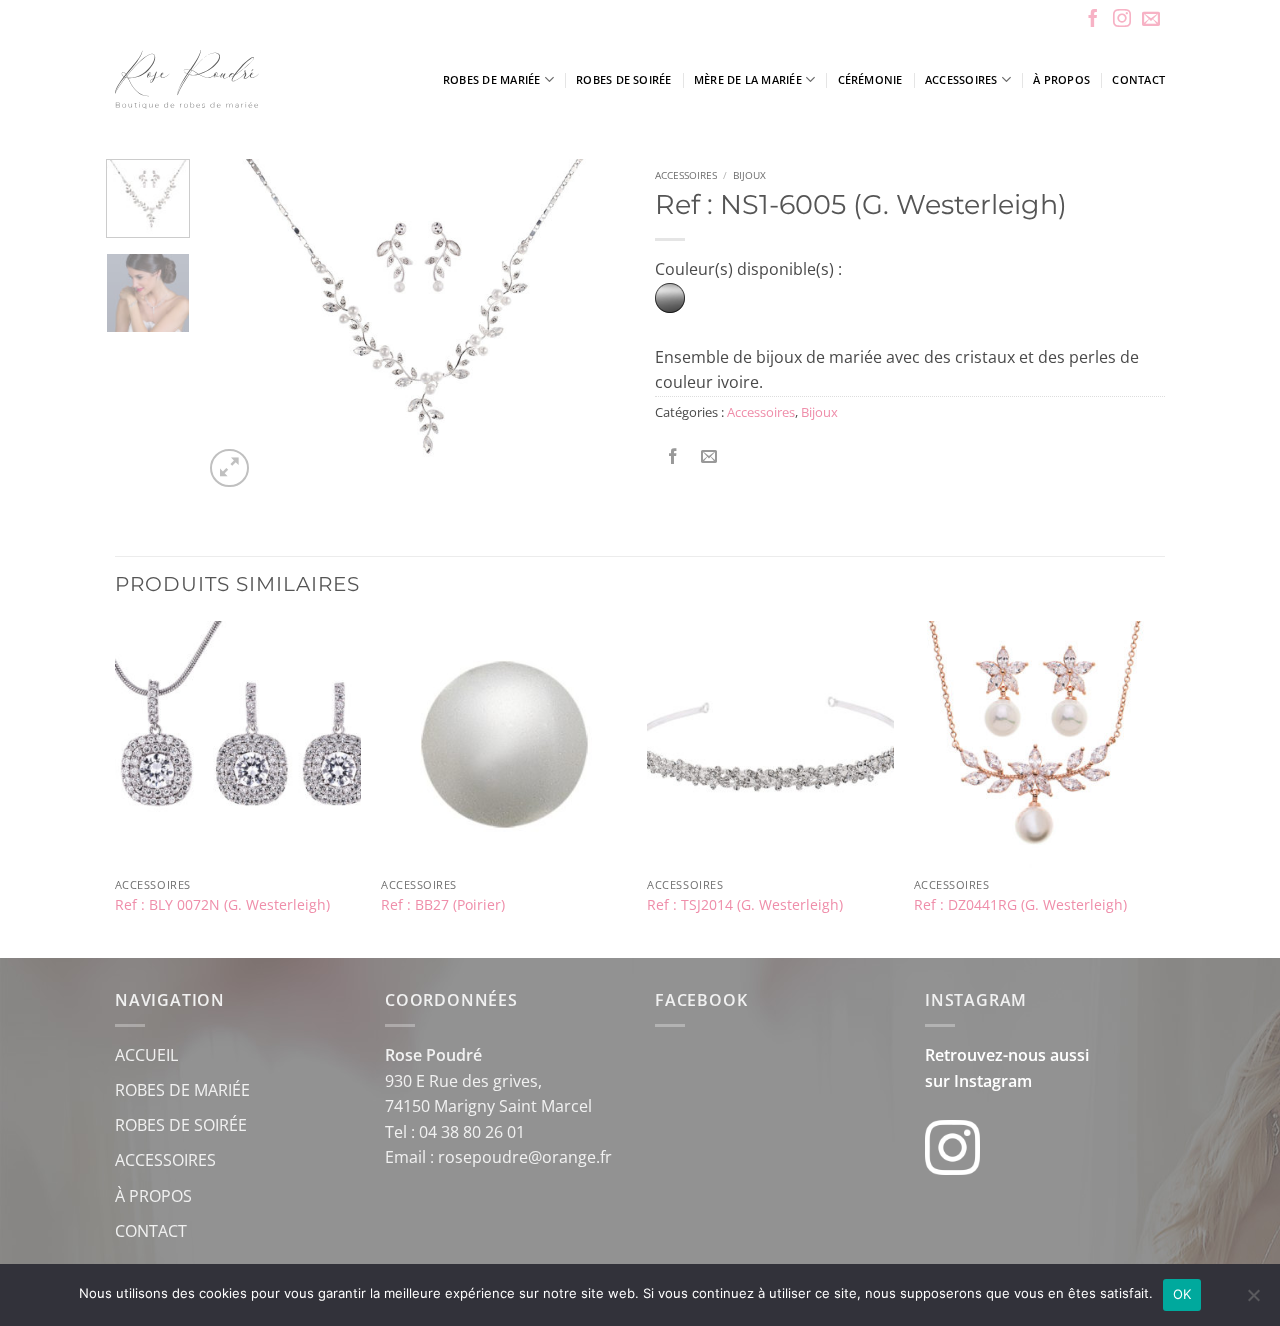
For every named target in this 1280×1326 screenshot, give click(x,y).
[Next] (592, 325)
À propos (1061, 79)
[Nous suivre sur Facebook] (1093, 20)
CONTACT (151, 1231)
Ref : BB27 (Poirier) (443, 905)
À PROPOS (153, 1196)
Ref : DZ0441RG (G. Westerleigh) (1020, 905)
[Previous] (237, 325)
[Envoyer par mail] (709, 456)
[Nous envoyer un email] (1151, 20)
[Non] (1253, 1301)
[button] (229, 468)
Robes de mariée (491, 79)
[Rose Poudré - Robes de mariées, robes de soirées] (244, 79)
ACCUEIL (146, 1055)
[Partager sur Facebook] (673, 456)
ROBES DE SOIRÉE (181, 1125)
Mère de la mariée (748, 79)
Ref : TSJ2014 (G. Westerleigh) (745, 905)
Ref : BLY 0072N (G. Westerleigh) (222, 905)
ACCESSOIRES (165, 1160)
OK (1182, 1294)
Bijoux (749, 175)
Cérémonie (870, 79)
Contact (1138, 79)
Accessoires (961, 79)
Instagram (993, 1081)
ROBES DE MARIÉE (182, 1090)
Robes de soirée (623, 79)
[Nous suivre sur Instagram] (1122, 20)
